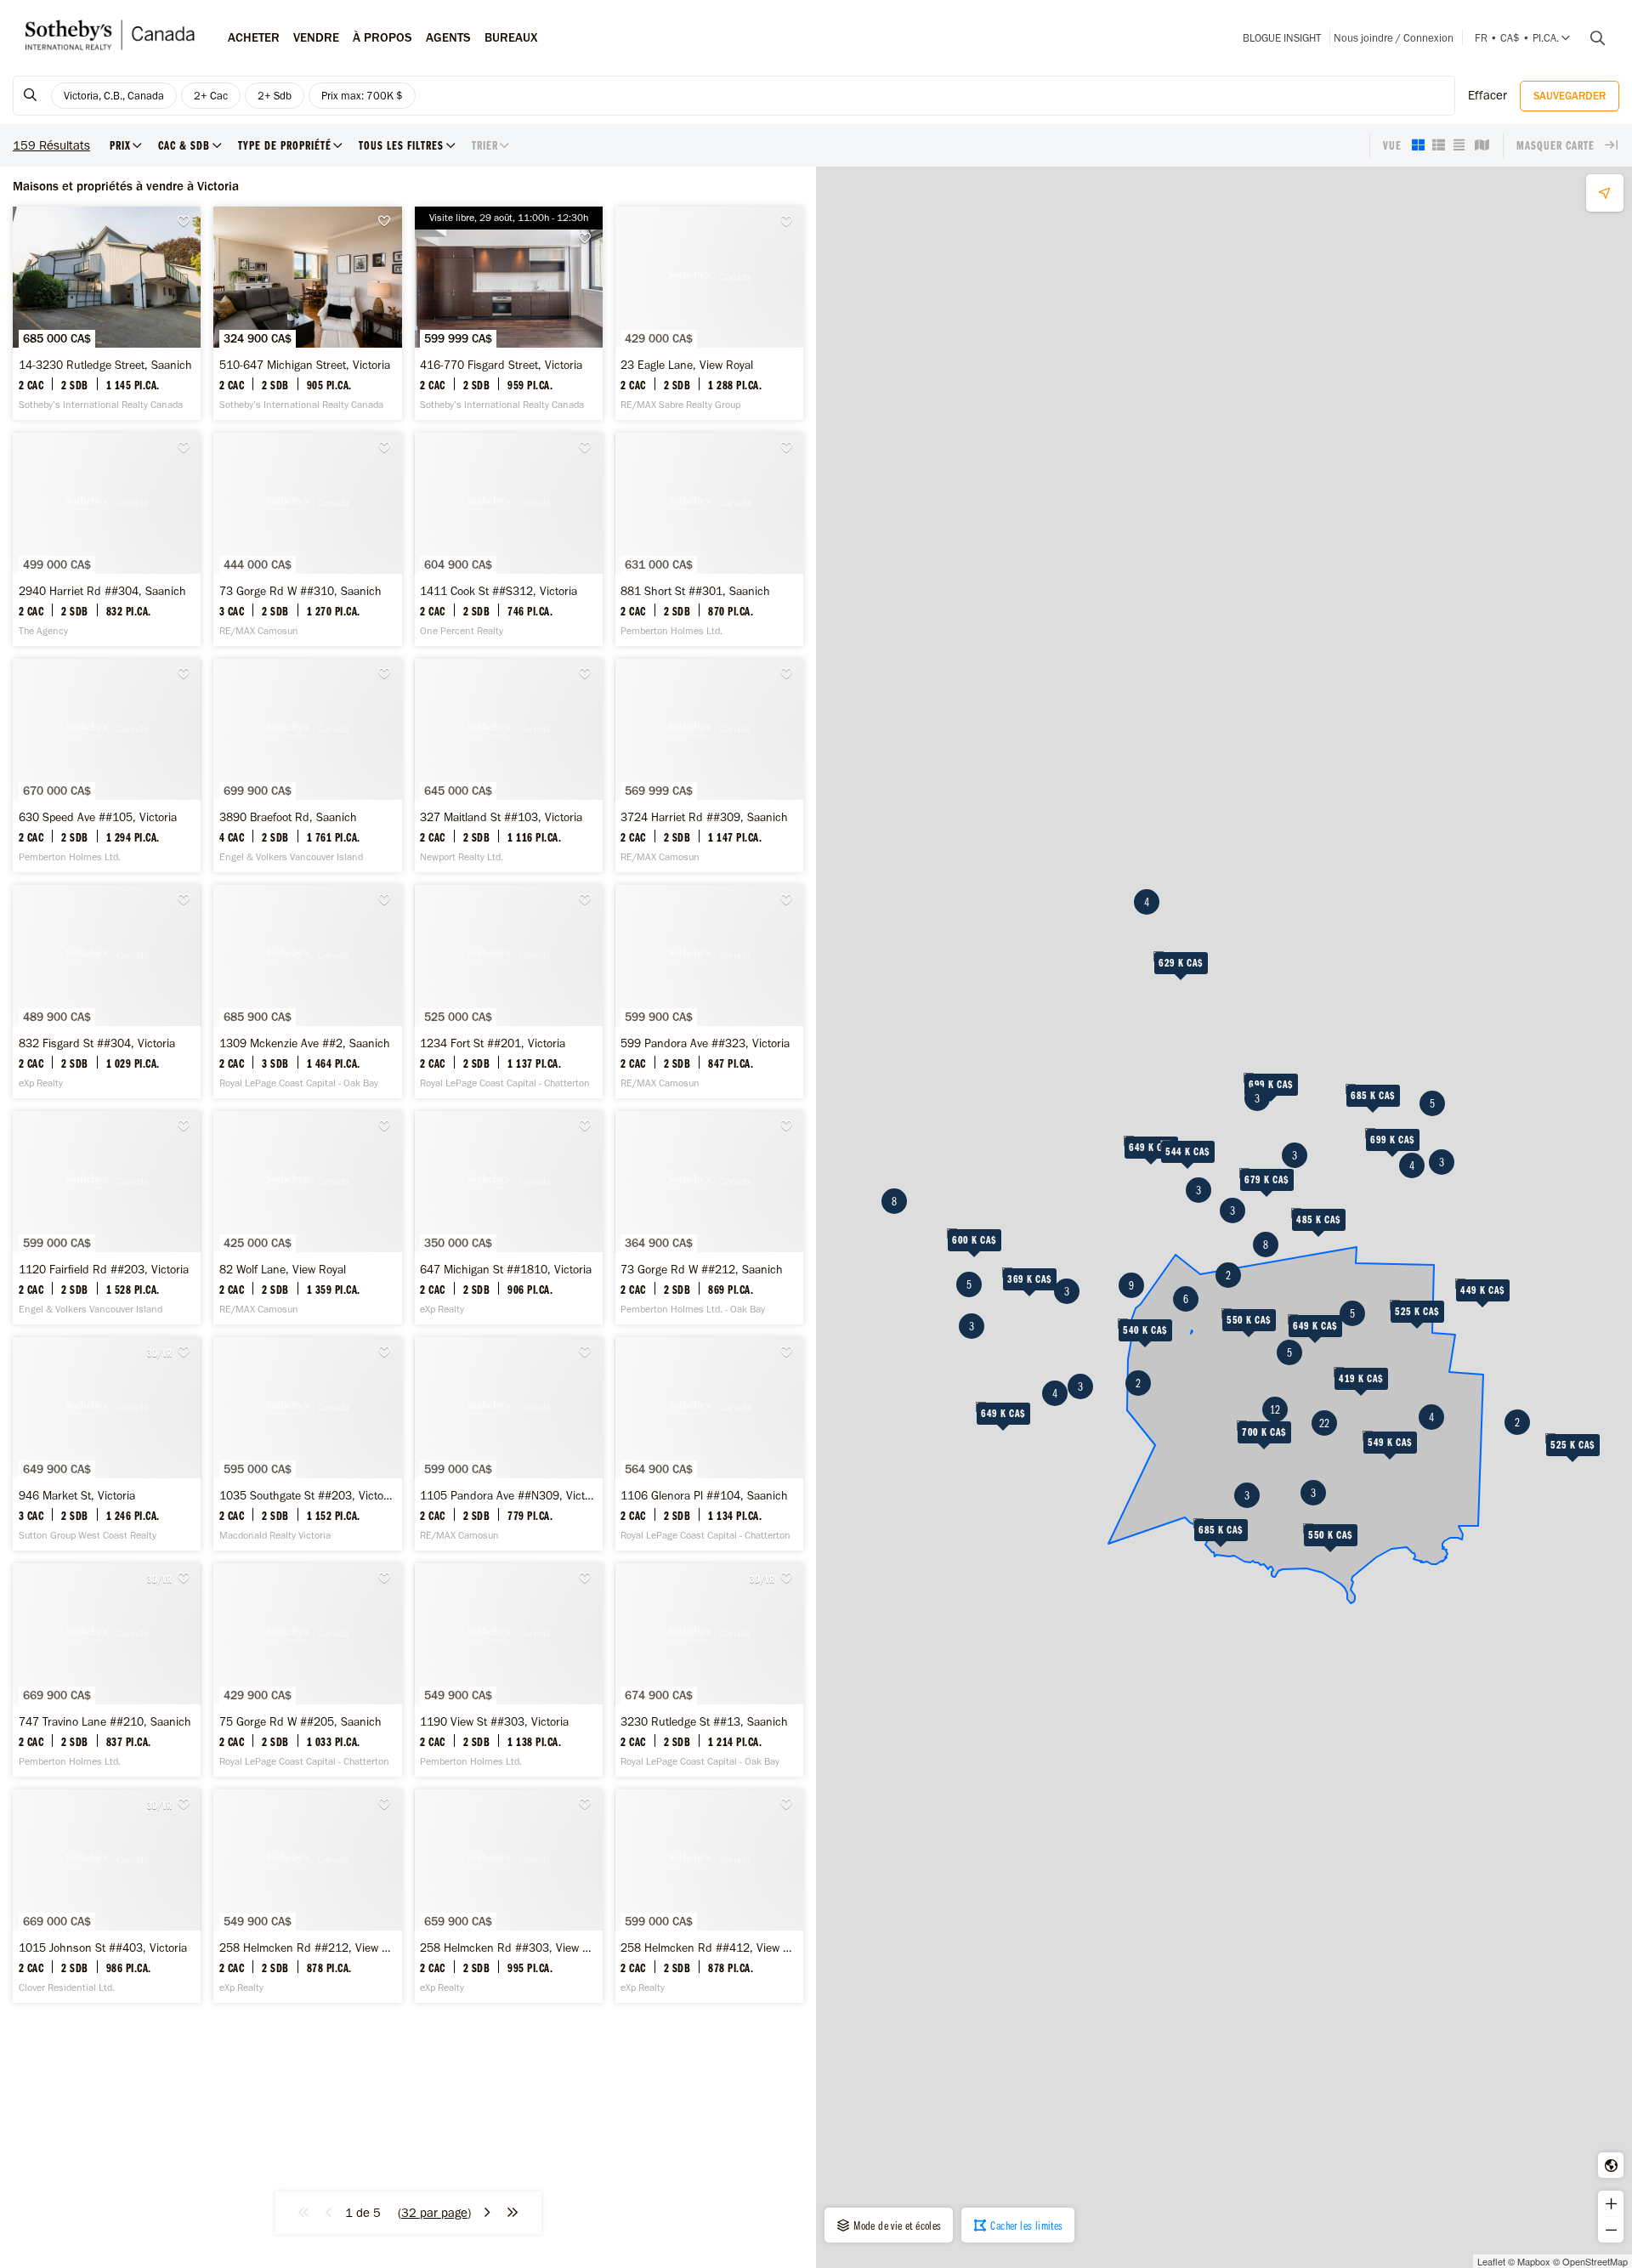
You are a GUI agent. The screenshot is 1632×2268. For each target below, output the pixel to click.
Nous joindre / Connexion (1394, 38)
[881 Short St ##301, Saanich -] (709, 539)
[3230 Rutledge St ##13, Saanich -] (709, 1670)
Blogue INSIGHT (1282, 38)
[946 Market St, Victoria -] (107, 1444)
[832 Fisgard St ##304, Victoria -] (107, 992)
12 (1275, 1409)
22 (1324, 1423)
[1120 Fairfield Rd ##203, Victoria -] (107, 1218)
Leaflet (1491, 2261)
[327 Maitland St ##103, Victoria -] (509, 765)
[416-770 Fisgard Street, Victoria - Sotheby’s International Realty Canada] (509, 313)
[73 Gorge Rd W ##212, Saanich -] (709, 1218)
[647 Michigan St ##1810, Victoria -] (509, 1218)
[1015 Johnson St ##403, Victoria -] (107, 1896)
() (434, 2213)
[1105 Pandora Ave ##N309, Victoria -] (509, 1444)
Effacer (1487, 95)
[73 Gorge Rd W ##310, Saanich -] (307, 539)
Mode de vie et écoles (896, 2225)
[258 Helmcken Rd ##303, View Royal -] (509, 1896)
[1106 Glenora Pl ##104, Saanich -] (709, 1444)
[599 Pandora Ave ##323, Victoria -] (709, 992)
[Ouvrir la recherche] (1591, 38)
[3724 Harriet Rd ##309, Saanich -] (709, 765)
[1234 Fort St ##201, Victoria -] (509, 992)
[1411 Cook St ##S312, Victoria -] (509, 539)
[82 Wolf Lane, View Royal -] (307, 1218)
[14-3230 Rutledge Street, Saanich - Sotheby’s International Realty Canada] (107, 313)
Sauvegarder (1570, 96)
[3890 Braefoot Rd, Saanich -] (307, 765)
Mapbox (1534, 2261)
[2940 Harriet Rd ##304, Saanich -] (107, 539)
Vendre (316, 37)
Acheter (254, 37)
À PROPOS (382, 37)
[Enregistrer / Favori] (188, 221)
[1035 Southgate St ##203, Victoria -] (307, 1444)
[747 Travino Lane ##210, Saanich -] (107, 1670)
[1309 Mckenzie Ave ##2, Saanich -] (307, 992)
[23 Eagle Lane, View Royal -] (709, 313)
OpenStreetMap (1595, 2261)
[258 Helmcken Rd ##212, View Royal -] (307, 1896)
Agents (448, 37)
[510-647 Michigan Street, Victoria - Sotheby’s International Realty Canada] (307, 313)
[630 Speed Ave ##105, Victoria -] (107, 765)
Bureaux (511, 37)
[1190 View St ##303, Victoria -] (509, 1670)
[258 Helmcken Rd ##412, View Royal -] (709, 1896)
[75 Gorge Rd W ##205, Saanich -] (307, 1670)
